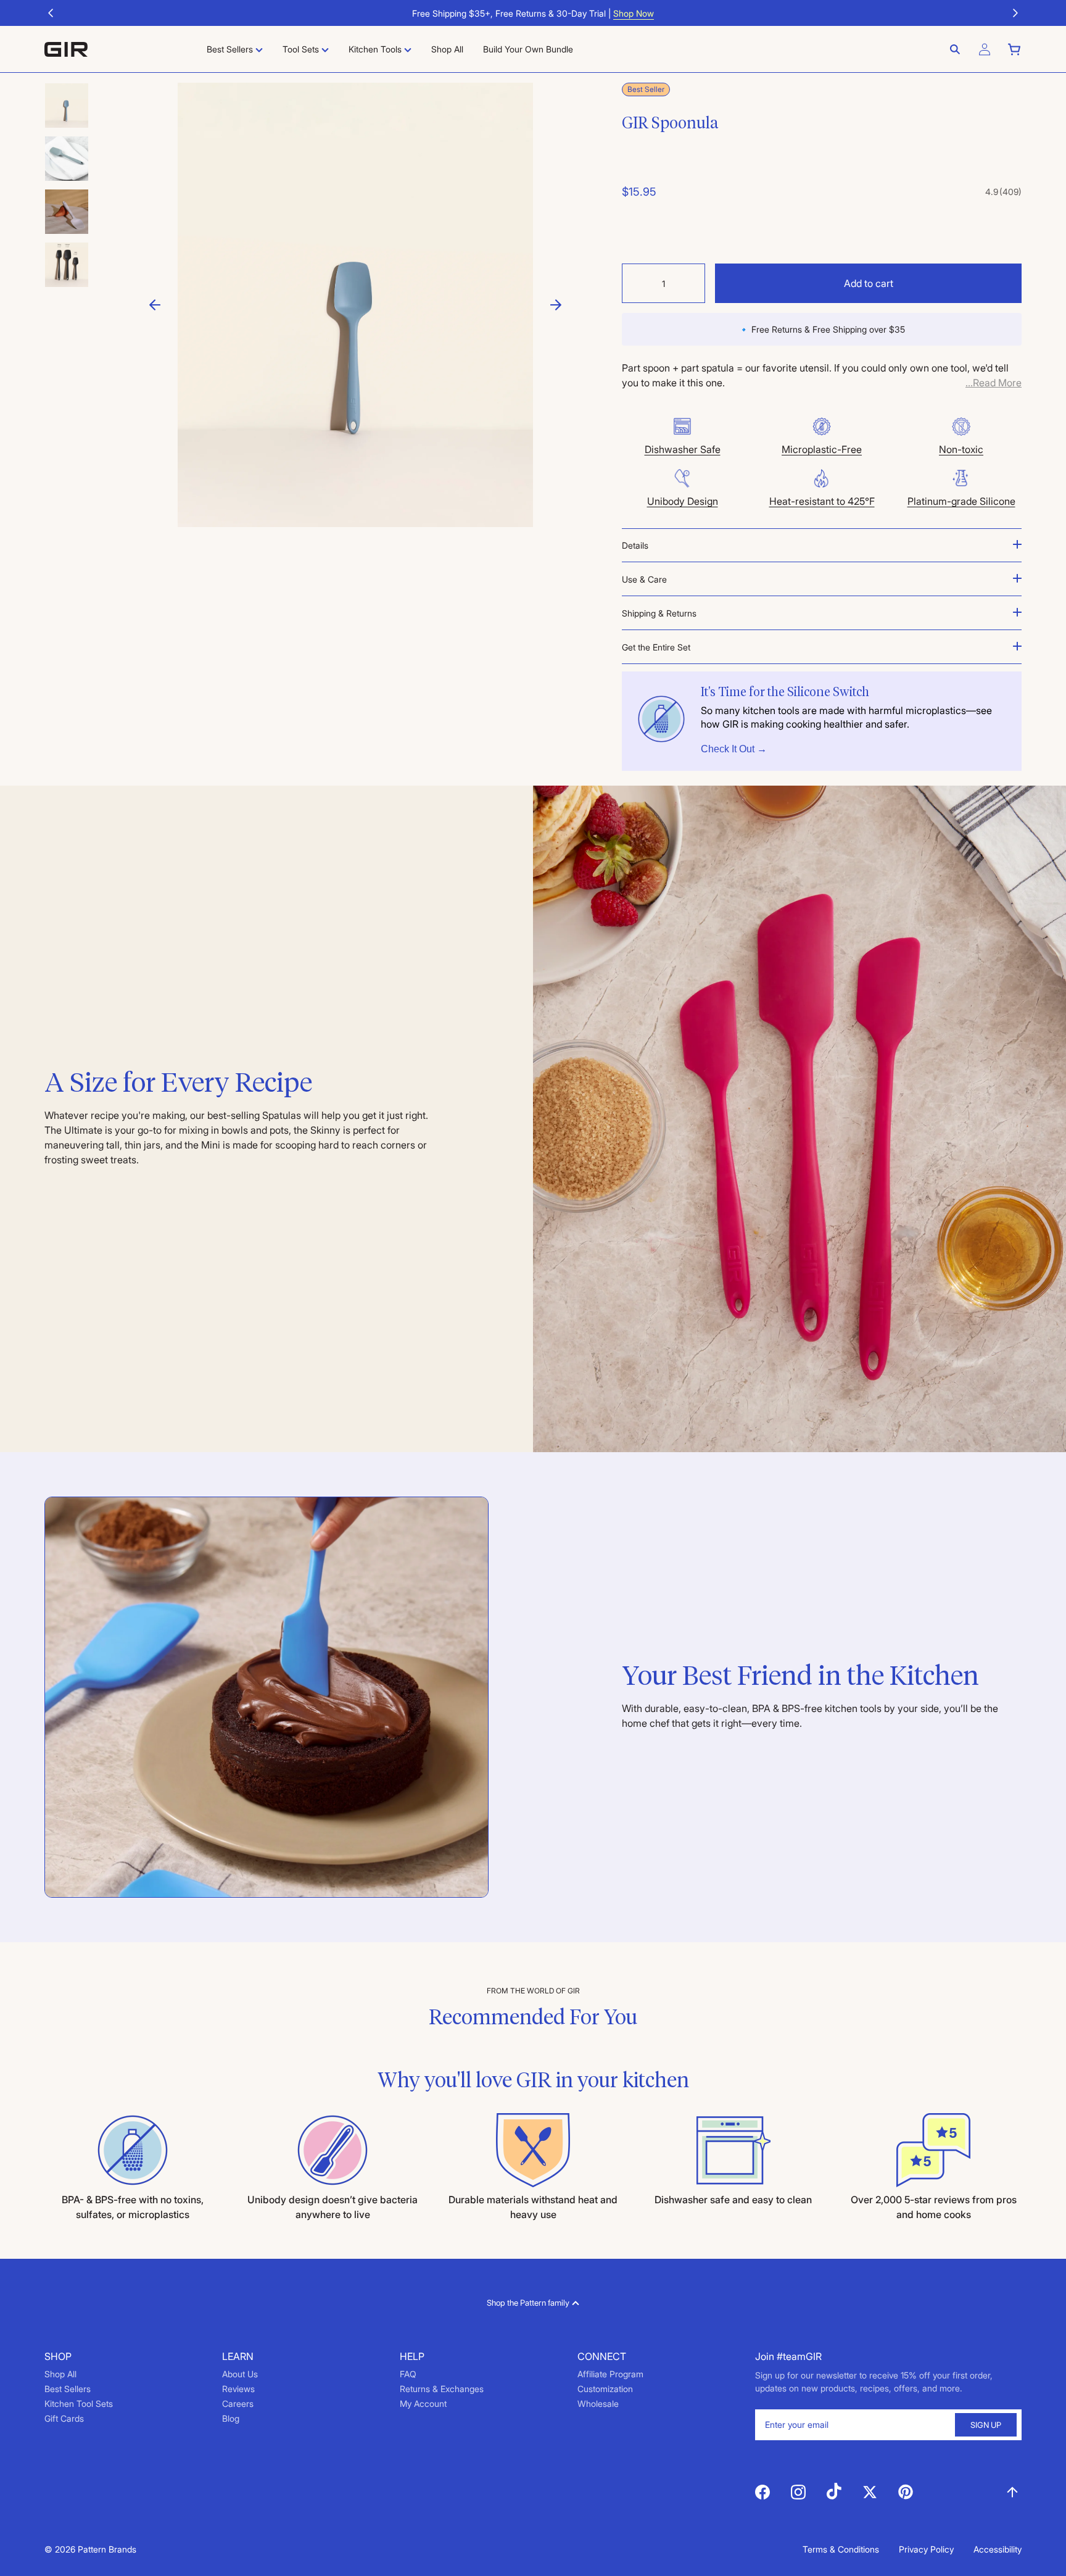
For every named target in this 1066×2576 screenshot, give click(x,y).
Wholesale (598, 2404)
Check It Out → (734, 749)
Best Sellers (68, 2389)
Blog (231, 2418)
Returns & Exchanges (442, 2389)
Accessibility (998, 2549)
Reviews (238, 2389)
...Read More (994, 383)
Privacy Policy (926, 2549)
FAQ (408, 2374)
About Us (240, 2374)
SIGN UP (986, 2425)
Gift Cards (64, 2418)
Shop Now (634, 13)
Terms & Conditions (841, 2549)
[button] (51, 13)
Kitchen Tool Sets (79, 2404)
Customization (605, 2389)
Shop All (60, 2374)
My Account (423, 2404)
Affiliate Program (610, 2374)
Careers (238, 2404)
